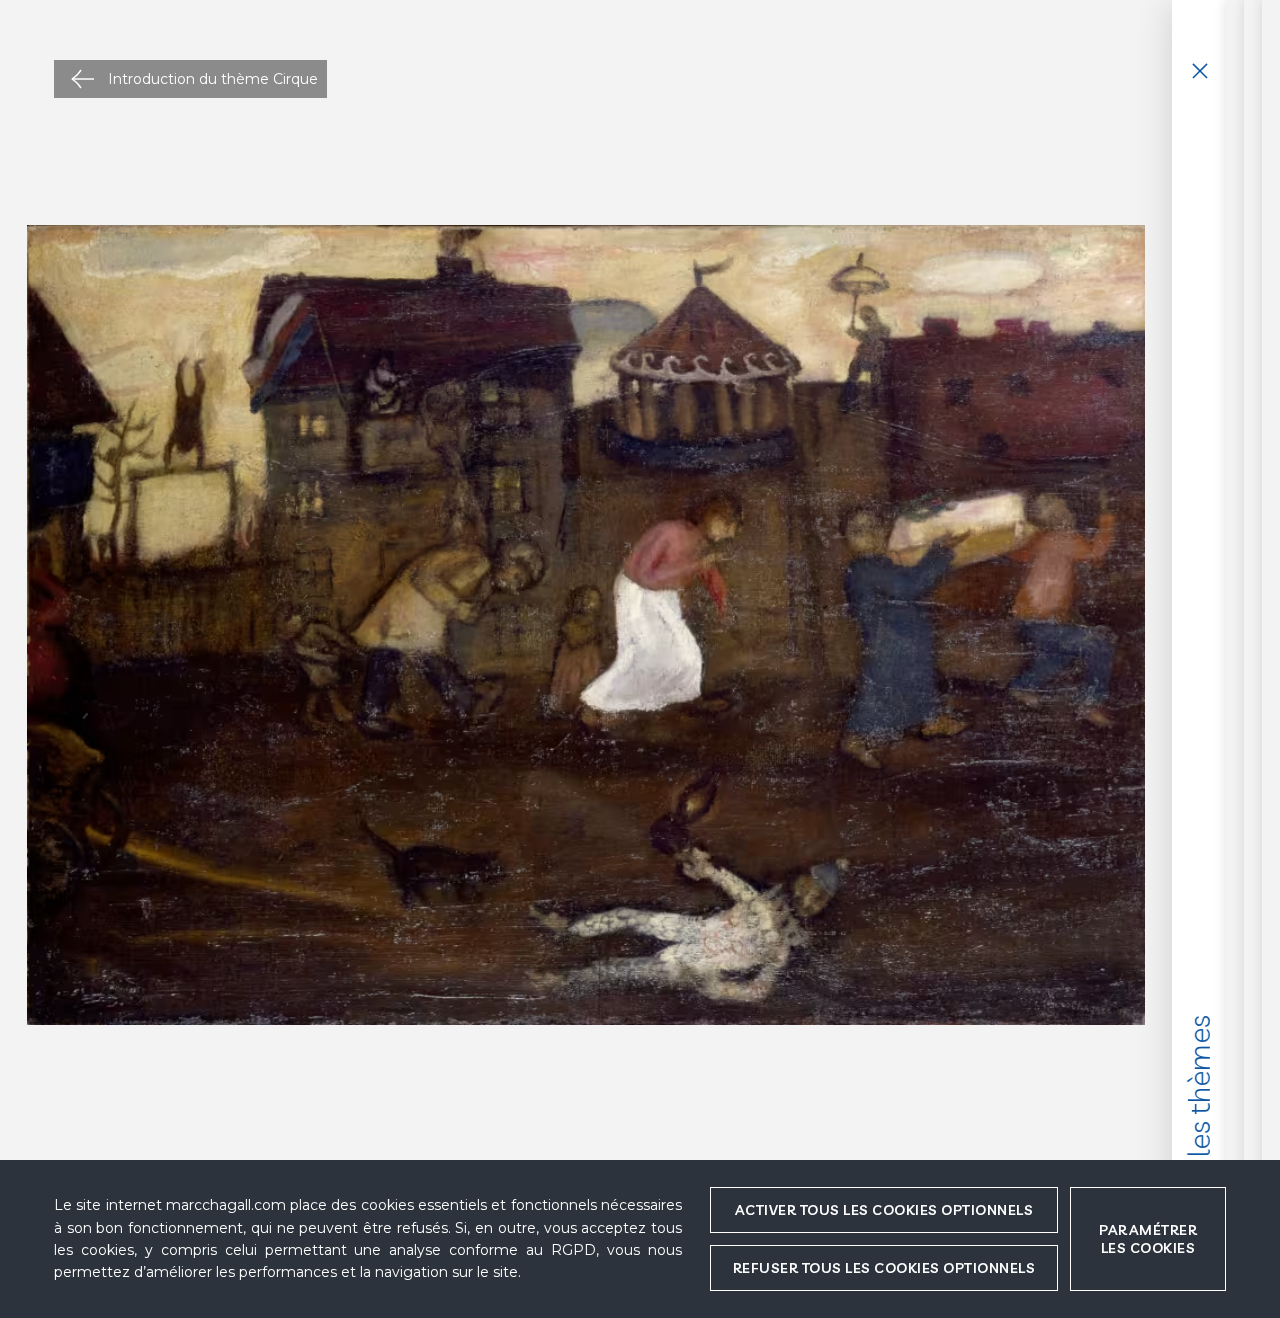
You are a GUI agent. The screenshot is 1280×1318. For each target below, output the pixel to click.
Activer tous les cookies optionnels (884, 1210)
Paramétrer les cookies (1148, 1239)
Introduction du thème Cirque (213, 79)
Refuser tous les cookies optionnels (884, 1268)
